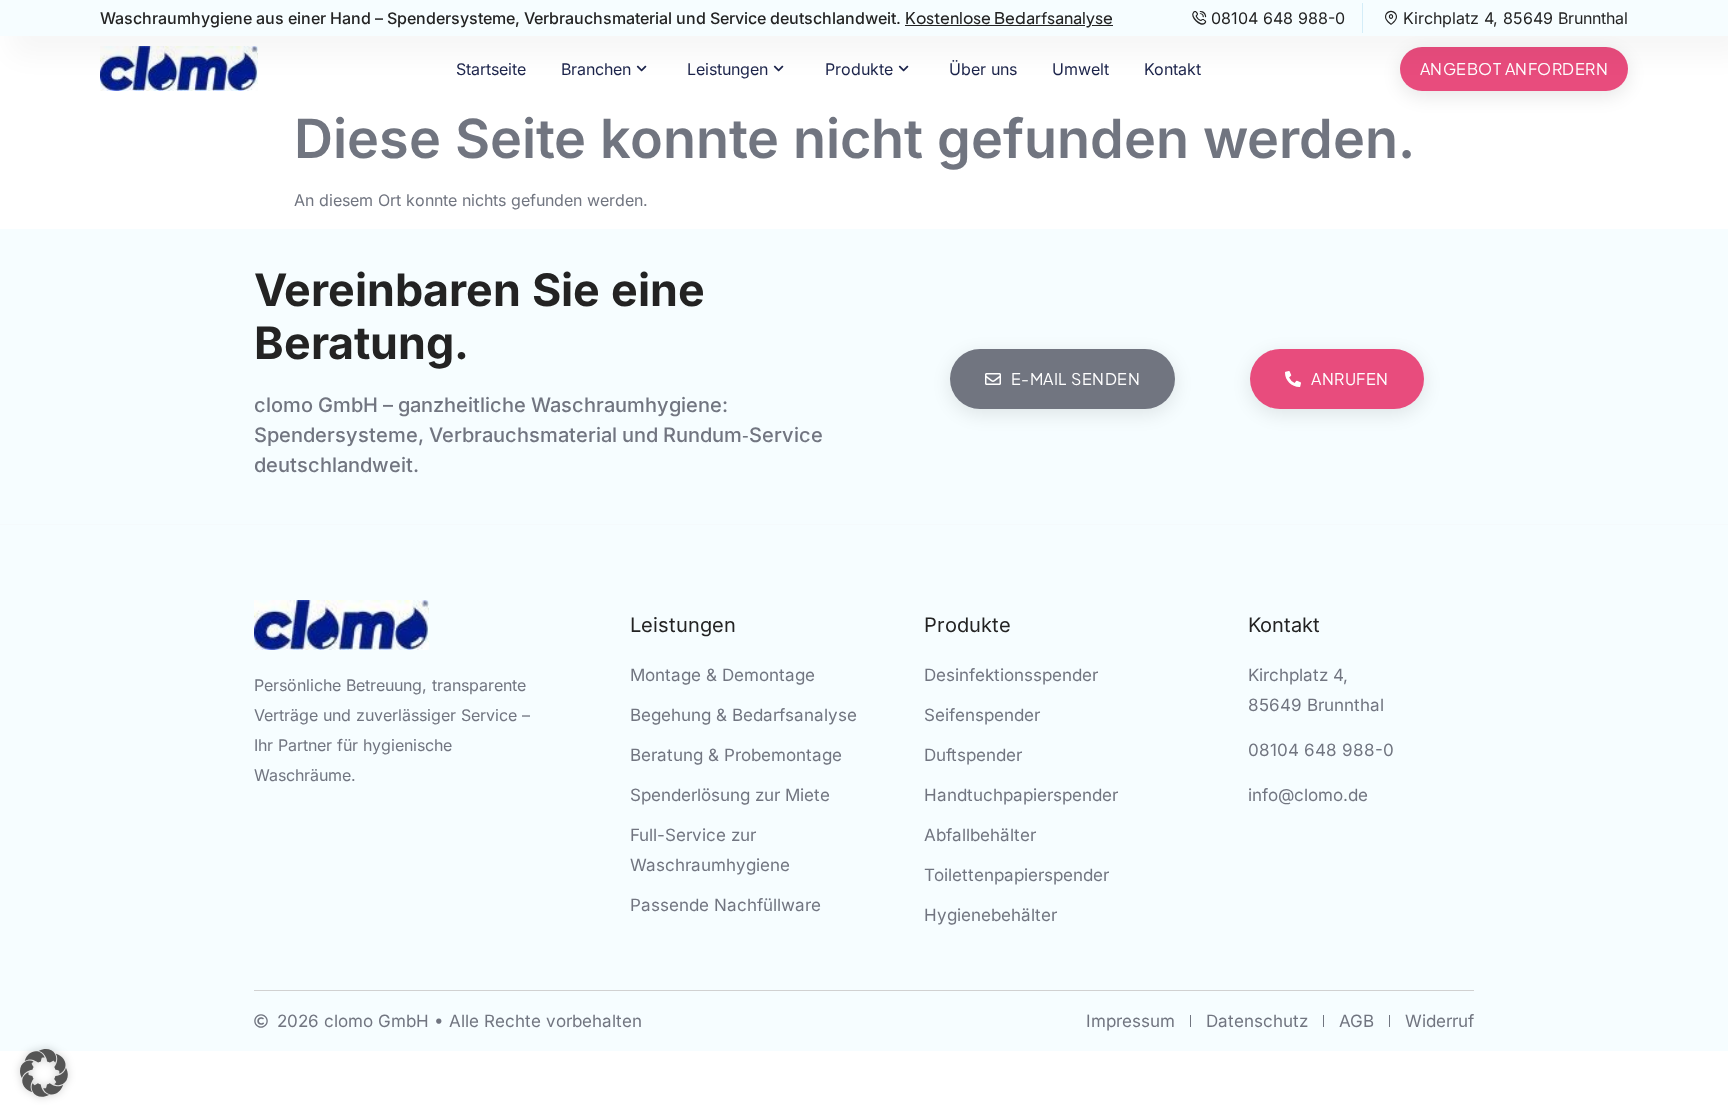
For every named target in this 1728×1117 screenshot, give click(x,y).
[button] (44, 1073)
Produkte (859, 69)
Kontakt (1172, 69)
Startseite (491, 69)
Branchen (596, 69)
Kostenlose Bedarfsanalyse (1009, 17)
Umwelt (1080, 69)
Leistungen (727, 69)
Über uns (983, 69)
